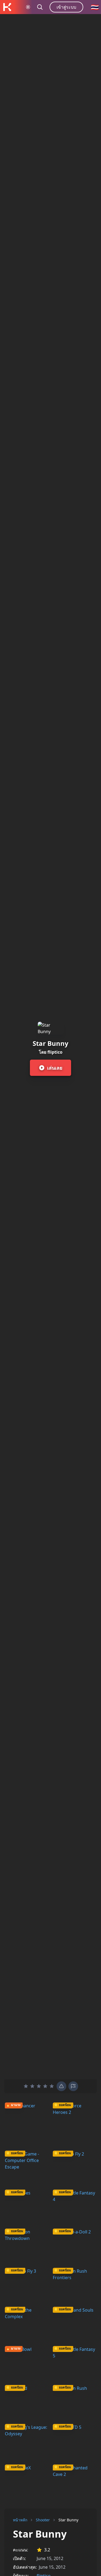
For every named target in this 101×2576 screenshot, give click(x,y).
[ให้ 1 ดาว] (26, 2086)
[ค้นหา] (40, 7)
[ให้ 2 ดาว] (32, 2086)
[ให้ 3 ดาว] (39, 2086)
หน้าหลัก (20, 2520)
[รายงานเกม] (73, 2086)
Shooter (43, 2520)
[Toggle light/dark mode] (28, 7)
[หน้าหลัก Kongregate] (7, 7)
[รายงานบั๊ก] (61, 2086)
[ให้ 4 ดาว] (45, 2086)
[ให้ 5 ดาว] (52, 2086)
